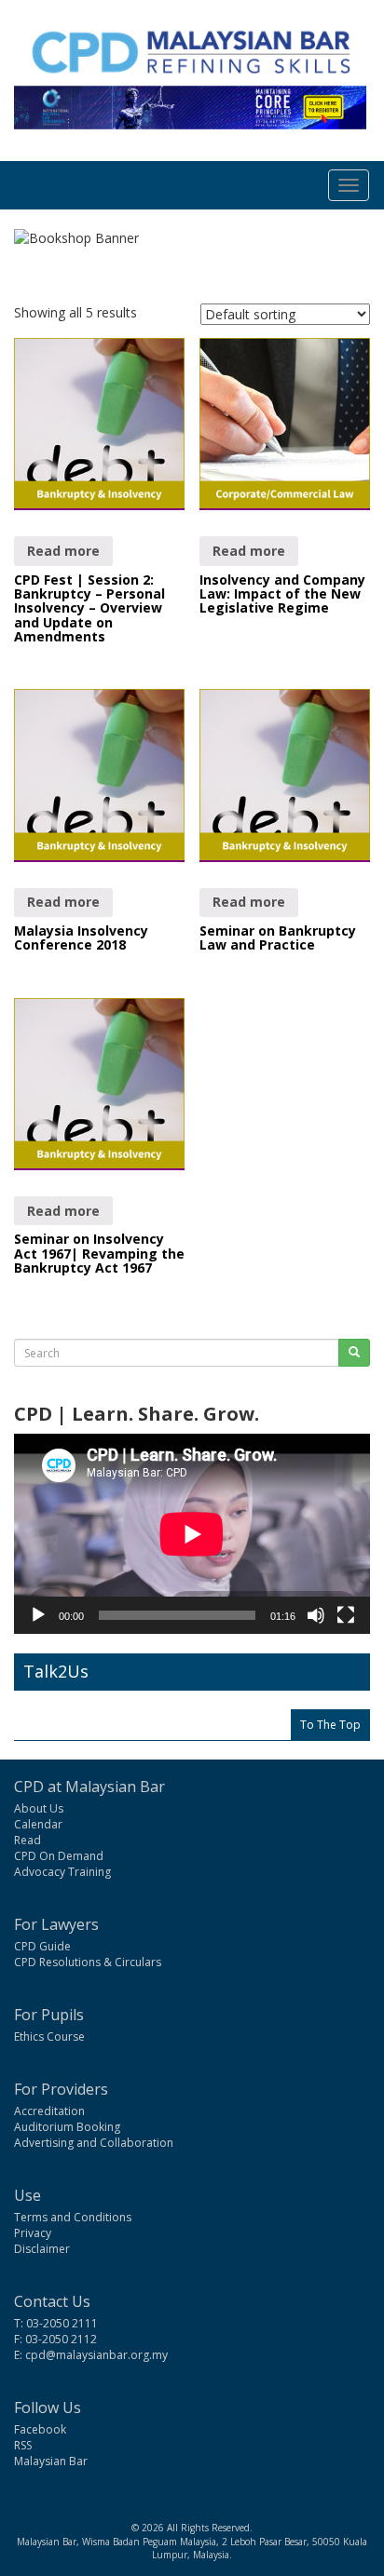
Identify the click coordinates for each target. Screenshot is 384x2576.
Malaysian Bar (51, 2461)
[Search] (354, 1353)
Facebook (40, 2429)
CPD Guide (42, 1946)
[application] (192, 1534)
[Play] (38, 1615)
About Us (39, 1808)
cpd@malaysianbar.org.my (96, 2355)
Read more (63, 551)
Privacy (33, 2233)
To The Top (330, 1725)
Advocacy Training (62, 1872)
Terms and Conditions (73, 2217)
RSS (23, 2445)
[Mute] (316, 1615)
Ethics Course (49, 2037)
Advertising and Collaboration (94, 2143)
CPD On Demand (59, 1856)
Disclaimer (42, 2249)
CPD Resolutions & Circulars (88, 1962)
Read (27, 1840)
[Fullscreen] (346, 1615)
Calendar (38, 1824)
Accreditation (49, 2111)
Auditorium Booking (67, 2127)
